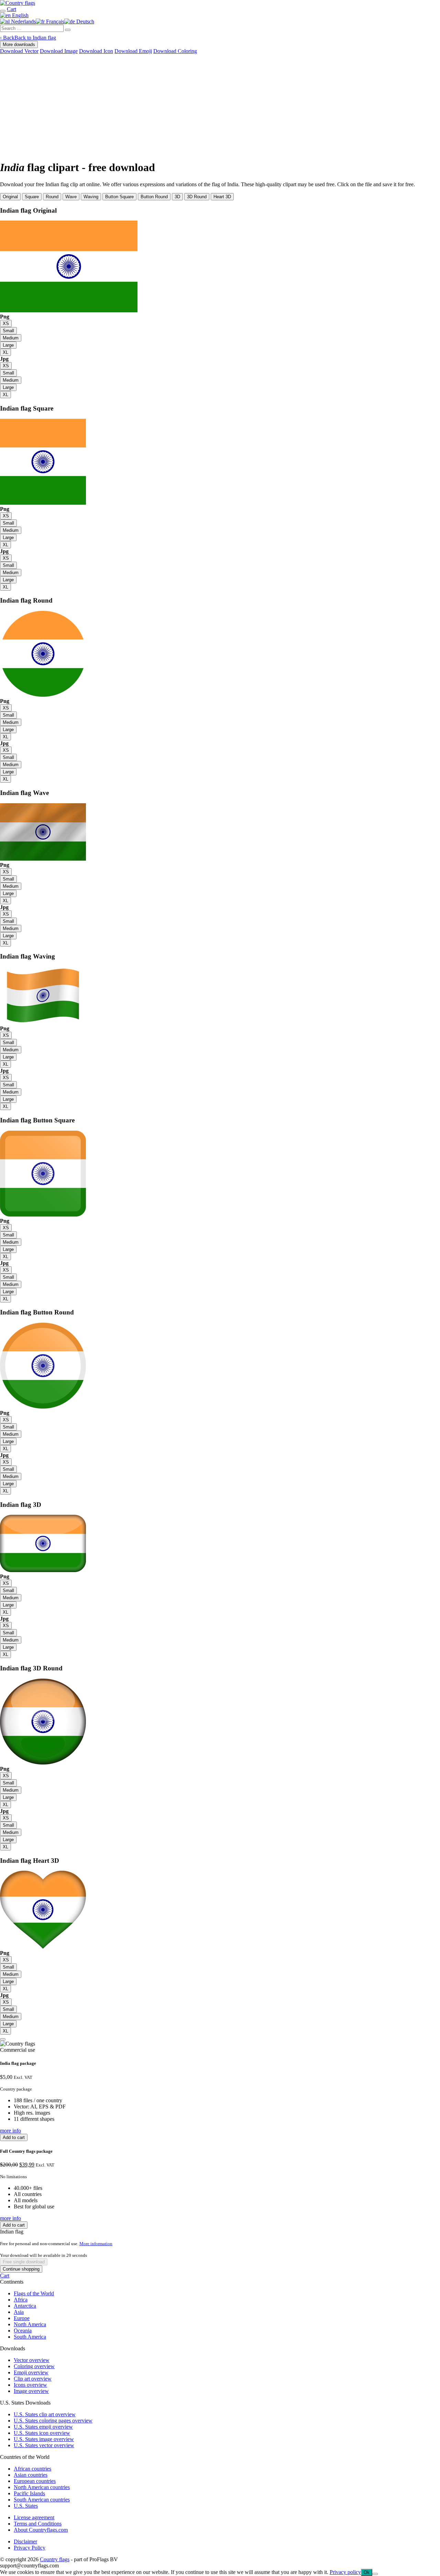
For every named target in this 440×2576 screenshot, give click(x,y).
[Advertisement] (220, 106)
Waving (91, 197)
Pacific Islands (29, 2493)
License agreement (34, 2517)
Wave (71, 197)
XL (5, 352)
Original (10, 197)
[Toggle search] (3, 11)
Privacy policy (345, 2572)
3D (177, 197)
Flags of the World (34, 2293)
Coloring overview (34, 2366)
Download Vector (19, 51)
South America (30, 2337)
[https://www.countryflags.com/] (18, 3)
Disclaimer (25, 2541)
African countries (32, 2469)
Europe (22, 2318)
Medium (11, 338)
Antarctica (25, 2306)
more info (10, 2131)
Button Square (119, 197)
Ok (367, 2572)
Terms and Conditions (38, 2524)
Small (8, 331)
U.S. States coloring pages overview (53, 2421)
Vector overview (32, 2360)
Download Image (59, 51)
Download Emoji (133, 51)
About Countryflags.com (41, 2530)
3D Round (197, 197)
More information (96, 2244)
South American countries (42, 2500)
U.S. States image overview (44, 2439)
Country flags (55, 2559)
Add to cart (14, 2137)
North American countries (42, 2487)
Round (52, 197)
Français (54, 21)
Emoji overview (31, 2372)
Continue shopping (21, 2269)
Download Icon (96, 51)
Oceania (23, 2331)
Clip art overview (33, 2379)
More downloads (19, 44)
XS (6, 323)
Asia (19, 2312)
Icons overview (30, 2385)
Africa (21, 2300)
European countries (35, 2481)
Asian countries (31, 2475)
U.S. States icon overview (42, 2433)
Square (32, 197)
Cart (5, 2276)
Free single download (24, 2262)
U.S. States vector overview (44, 2445)
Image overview (31, 2391)
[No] (375, 2574)
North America (30, 2324)
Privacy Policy (30, 2548)
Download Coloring (175, 51)
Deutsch (85, 21)
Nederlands (23, 21)
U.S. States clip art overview (45, 2414)
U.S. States (26, 2506)
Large (8, 345)
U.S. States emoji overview (43, 2427)
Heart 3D (222, 197)
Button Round (154, 197)
